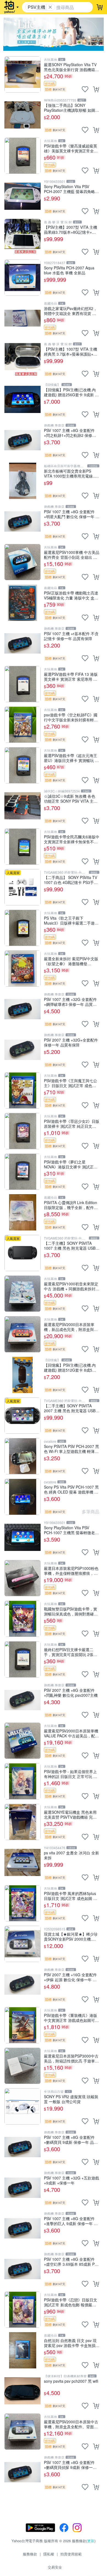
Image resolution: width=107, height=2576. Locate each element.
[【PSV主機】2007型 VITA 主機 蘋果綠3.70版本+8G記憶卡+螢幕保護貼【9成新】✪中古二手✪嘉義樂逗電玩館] (22, 237)
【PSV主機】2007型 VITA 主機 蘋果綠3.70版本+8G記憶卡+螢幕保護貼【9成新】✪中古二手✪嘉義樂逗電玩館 (71, 229)
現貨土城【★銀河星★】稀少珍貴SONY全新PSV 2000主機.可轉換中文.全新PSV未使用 (71, 1936)
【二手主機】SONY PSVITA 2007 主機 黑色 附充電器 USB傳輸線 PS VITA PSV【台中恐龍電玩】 (72, 1408)
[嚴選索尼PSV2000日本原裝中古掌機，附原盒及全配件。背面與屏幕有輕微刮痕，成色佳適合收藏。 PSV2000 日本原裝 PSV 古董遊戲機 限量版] (22, 2432)
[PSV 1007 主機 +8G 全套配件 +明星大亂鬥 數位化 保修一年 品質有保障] (22, 521)
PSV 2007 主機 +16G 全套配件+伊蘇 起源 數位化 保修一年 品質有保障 (70, 1977)
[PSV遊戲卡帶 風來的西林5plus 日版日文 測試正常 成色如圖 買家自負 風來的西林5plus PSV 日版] (22, 1903)
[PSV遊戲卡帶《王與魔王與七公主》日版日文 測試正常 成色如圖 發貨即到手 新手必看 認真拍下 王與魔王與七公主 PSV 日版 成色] (22, 1090)
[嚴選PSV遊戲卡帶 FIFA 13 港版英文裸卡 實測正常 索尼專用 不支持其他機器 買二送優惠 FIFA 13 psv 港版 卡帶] (22, 684)
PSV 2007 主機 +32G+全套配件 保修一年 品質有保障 (71, 1042)
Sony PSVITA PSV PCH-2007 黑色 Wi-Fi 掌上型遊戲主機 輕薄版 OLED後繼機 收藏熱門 (71, 1449)
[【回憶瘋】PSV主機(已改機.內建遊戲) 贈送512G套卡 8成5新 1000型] (22, 1375)
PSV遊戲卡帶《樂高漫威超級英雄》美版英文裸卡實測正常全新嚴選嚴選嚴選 (71, 148)
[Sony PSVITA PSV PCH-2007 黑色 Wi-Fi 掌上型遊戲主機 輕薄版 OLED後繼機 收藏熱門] (22, 1456)
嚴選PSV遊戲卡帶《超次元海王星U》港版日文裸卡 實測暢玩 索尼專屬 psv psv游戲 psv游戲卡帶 (71, 758)
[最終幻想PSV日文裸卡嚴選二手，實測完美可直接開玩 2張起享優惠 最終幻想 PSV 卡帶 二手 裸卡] (22, 1659)
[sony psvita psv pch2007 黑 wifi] (22, 2391)
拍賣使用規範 (71, 2554)
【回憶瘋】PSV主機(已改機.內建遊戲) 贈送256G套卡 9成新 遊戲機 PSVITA (71, 392)
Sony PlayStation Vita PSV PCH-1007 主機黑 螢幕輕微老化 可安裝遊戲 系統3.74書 (71, 1530)
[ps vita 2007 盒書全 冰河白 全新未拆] (22, 1863)
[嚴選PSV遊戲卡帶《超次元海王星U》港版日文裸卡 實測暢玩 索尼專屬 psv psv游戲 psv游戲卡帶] (22, 765)
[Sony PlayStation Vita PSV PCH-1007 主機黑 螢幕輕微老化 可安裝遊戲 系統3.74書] (22, 1537)
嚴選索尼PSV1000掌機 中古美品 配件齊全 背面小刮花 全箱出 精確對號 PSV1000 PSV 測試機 (72, 555)
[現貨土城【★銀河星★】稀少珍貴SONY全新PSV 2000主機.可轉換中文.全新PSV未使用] (22, 1944)
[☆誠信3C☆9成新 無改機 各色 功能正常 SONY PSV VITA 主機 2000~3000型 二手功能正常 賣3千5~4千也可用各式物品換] (22, 806)
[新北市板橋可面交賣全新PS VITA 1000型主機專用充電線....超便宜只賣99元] (22, 481)
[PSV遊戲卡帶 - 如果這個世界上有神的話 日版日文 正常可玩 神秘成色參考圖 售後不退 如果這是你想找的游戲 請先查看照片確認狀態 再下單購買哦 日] (22, 1781)
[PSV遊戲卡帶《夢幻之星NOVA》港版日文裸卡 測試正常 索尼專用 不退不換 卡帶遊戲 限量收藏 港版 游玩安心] (22, 1172)
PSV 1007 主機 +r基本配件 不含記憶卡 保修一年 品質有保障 (71, 636)
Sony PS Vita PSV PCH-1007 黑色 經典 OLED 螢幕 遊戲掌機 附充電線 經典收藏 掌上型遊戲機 (71, 1489)
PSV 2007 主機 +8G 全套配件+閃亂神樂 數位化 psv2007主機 (71, 1692)
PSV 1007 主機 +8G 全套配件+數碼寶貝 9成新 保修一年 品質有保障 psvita (71, 2140)
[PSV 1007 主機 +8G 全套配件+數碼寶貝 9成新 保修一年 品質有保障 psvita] (22, 2147)
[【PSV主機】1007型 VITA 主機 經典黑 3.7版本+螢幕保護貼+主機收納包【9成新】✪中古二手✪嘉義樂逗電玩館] (22, 359)
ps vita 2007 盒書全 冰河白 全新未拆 (71, 1855)
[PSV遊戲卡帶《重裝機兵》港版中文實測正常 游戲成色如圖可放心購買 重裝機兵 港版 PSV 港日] (22, 2025)
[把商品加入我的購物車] (96, 89)
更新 (91, 2541)
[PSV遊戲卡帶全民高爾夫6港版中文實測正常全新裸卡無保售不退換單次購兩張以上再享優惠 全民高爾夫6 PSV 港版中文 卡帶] (22, 847)
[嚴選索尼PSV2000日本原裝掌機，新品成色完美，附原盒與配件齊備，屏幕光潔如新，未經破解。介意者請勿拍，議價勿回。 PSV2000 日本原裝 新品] (22, 1334)
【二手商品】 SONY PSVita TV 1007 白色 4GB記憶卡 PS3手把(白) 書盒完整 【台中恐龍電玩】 (71, 880)
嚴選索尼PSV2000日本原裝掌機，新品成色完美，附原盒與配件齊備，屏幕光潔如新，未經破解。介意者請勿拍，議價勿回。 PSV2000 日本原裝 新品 (71, 1327)
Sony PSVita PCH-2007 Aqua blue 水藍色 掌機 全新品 (69, 270)
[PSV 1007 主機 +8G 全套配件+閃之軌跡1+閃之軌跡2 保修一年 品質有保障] (22, 440)
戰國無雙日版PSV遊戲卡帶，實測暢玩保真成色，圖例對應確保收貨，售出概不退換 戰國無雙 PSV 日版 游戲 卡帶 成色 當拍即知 (71, 1611)
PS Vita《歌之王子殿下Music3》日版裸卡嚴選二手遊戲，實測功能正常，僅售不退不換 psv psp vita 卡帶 (71, 920)
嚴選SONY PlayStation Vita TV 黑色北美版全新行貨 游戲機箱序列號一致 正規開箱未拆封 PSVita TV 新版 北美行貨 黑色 (71, 67)
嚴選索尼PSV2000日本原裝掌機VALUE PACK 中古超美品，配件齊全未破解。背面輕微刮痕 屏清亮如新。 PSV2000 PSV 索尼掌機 (71, 1733)
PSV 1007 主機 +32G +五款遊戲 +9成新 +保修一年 (71, 2180)
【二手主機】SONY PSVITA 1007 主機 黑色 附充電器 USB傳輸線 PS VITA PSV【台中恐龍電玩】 (72, 1245)
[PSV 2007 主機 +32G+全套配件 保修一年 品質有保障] (22, 1050)
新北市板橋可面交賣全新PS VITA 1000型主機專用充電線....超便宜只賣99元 (71, 473)
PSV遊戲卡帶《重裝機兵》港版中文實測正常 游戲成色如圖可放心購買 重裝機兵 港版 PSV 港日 (71, 2018)
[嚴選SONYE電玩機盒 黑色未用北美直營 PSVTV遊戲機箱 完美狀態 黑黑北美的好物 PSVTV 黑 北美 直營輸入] (22, 1822)
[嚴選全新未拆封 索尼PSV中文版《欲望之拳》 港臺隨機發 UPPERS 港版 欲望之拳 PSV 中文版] (22, 969)
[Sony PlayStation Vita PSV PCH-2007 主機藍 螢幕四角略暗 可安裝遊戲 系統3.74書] (22, 196)
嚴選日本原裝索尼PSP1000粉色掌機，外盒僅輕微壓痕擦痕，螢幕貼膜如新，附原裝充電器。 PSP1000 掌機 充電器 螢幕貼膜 (71, 1571)
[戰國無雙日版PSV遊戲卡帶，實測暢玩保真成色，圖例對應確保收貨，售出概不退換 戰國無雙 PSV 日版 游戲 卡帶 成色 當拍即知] (22, 1619)
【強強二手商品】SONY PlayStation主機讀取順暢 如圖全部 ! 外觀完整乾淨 (71, 108)
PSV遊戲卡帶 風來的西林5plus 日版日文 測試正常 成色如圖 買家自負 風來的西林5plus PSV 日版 (71, 1896)
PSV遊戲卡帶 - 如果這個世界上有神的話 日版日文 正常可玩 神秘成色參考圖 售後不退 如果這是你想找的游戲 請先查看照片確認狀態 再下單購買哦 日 (71, 1774)
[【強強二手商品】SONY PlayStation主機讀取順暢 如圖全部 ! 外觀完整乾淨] (22, 115)
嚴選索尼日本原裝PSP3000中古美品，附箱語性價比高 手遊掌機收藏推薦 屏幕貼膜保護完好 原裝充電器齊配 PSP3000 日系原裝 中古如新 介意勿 (71, 2058)
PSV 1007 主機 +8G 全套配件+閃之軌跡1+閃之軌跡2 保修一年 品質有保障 (70, 433)
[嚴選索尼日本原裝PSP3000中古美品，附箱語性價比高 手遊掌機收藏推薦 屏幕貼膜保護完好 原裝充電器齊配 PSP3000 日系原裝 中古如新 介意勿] (22, 2066)
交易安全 (55, 2567)
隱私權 (49, 2554)
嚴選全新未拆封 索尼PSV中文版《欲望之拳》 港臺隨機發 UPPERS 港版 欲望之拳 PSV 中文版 (71, 961)
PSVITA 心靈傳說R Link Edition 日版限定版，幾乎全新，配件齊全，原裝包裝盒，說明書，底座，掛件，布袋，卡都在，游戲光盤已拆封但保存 (71, 1205)
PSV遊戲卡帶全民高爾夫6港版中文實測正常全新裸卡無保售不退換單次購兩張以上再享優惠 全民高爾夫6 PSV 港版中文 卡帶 (72, 839)
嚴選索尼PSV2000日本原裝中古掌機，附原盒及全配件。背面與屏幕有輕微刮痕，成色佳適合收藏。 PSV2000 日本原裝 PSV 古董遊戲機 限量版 (71, 2424)
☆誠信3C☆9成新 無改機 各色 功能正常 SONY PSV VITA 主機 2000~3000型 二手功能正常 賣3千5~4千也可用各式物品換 (71, 798)
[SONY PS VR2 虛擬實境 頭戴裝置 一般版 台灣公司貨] (22, 2106)
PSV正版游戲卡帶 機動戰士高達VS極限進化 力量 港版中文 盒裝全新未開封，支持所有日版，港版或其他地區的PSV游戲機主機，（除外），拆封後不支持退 (71, 595)
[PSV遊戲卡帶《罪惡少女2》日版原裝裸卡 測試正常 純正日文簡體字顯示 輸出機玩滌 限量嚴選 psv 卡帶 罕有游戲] (22, 1131)
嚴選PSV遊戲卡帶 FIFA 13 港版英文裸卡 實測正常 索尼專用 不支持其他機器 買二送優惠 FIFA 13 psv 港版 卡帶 (71, 676)
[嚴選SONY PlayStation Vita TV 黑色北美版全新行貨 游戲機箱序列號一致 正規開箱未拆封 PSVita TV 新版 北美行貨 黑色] (22, 74)
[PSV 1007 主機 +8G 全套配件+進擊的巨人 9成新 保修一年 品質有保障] (22, 2228)
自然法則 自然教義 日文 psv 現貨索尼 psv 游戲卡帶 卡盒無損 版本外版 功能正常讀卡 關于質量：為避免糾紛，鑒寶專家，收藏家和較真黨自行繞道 (71, 2343)
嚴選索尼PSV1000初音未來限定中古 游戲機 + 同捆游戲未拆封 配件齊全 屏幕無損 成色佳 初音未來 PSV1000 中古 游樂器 (71, 1286)
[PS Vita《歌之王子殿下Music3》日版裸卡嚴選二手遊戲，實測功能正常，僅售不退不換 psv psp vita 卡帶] (22, 928)
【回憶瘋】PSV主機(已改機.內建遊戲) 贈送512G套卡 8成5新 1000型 (70, 1367)
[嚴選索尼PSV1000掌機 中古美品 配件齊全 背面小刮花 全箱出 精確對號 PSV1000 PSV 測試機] (22, 562)
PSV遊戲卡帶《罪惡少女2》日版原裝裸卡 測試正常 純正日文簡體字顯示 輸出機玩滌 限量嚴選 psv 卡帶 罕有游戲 (72, 1124)
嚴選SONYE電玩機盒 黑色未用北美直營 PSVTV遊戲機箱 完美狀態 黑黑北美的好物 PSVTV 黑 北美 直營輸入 (71, 1814)
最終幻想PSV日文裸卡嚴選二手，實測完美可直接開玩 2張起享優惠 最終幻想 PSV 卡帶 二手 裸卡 (71, 1652)
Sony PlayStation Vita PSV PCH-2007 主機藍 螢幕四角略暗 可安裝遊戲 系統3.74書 (71, 189)
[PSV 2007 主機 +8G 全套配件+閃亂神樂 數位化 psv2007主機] (22, 1700)
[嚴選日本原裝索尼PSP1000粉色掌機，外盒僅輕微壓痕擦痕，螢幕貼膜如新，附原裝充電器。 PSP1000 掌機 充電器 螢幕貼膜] (22, 1578)
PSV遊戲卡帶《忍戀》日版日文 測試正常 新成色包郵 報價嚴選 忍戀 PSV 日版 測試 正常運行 (71, 2302)
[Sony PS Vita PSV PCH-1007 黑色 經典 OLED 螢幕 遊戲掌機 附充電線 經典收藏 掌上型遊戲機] (22, 1497)
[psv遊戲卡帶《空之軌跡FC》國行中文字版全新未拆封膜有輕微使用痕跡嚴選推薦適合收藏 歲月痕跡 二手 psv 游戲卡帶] (22, 725)
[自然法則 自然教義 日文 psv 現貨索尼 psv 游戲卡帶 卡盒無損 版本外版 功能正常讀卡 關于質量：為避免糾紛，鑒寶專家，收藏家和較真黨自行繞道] (22, 2350)
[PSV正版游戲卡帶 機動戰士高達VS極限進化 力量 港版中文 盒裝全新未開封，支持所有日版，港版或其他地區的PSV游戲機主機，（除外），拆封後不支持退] (22, 603)
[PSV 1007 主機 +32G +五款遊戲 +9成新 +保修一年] (22, 2188)
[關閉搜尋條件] (50, 7)
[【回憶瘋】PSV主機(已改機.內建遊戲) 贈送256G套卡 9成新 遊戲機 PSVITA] (22, 400)
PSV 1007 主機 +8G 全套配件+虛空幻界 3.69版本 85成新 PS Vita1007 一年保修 (71, 2261)
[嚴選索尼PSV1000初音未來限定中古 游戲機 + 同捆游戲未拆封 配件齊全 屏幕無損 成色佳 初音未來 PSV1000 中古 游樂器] (22, 1294)
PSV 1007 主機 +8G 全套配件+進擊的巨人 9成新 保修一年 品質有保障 (71, 2221)
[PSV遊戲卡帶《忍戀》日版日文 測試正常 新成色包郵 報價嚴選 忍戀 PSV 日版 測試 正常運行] (22, 2310)
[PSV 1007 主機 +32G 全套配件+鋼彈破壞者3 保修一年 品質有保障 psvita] (22, 1009)
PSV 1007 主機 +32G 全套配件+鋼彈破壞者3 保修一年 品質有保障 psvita (70, 1002)
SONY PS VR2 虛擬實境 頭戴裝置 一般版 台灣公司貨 (71, 2099)
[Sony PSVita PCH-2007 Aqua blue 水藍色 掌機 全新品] (22, 278)
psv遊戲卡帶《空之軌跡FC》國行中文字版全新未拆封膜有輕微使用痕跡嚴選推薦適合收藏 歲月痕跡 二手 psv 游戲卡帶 (71, 717)
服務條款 (30, 2554)
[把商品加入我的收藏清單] (85, 89)
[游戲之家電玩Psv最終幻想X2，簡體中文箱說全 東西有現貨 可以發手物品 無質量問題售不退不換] (22, 318)
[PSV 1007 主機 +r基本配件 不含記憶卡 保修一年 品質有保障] (22, 643)
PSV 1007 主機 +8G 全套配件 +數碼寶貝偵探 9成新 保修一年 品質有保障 (70, 2465)
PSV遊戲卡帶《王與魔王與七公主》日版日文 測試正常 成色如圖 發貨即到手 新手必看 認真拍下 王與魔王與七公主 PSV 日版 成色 (71, 1083)
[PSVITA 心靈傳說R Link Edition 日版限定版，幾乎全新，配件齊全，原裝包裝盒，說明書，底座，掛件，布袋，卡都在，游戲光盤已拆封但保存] (22, 1212)
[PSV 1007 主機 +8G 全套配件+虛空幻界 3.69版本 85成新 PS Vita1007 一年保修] (22, 2269)
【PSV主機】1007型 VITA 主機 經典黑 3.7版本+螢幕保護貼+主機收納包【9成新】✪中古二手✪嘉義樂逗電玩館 (71, 351)
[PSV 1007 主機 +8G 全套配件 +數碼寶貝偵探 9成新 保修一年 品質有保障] (22, 2472)
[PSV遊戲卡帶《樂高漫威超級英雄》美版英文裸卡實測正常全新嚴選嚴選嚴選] (22, 156)
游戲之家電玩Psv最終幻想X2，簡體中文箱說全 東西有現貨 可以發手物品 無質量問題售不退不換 (71, 311)
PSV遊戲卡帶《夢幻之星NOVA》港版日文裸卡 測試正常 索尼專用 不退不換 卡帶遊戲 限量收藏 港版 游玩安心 (71, 1164)
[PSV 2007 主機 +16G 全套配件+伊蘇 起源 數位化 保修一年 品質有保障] (22, 1985)
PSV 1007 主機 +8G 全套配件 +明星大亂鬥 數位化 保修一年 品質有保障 (72, 514)
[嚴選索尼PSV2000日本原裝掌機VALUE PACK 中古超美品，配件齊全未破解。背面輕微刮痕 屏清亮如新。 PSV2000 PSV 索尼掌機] (22, 1741)
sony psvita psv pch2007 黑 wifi (71, 2381)
